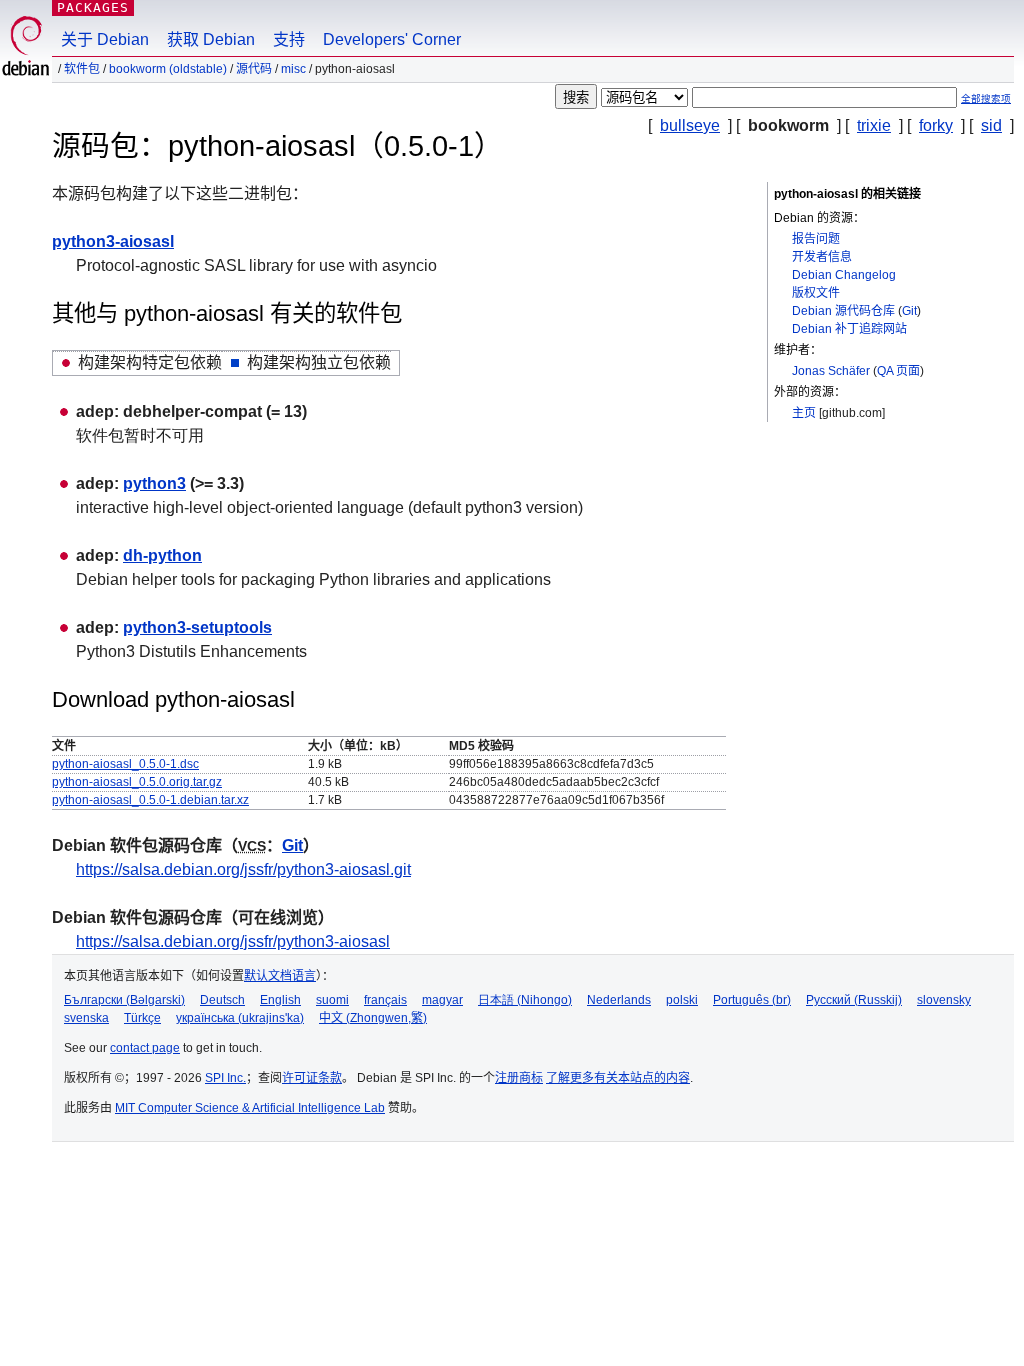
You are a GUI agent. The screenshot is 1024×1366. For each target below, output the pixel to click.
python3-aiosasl (113, 241)
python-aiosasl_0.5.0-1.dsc (125, 764)
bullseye (690, 125)
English (280, 1000)
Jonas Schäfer (831, 371)
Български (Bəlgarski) (124, 1000)
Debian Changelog (844, 275)
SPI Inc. (225, 1078)
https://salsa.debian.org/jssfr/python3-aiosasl (233, 941)
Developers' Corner (392, 39)
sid (991, 125)
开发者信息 (822, 257)
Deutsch (222, 1000)
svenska (86, 1018)
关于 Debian (105, 39)
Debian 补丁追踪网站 (849, 329)
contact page (145, 1048)
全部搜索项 (986, 98)
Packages (93, 7)
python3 (154, 483)
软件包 (82, 69)
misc (293, 69)
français (385, 1000)
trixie (874, 125)
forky (936, 125)
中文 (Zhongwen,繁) (373, 1018)
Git (909, 311)
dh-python (162, 555)
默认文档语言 (280, 976)
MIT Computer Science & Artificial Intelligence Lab (250, 1108)
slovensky (944, 1000)
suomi (332, 1000)
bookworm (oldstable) (168, 69)
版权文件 (816, 293)
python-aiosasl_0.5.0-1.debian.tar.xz (150, 800)
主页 (804, 413)
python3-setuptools (197, 627)
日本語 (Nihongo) (525, 1000)
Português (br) (752, 1000)
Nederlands (619, 1000)
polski (682, 1000)
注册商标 (519, 1078)
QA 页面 (898, 371)
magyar (442, 1000)
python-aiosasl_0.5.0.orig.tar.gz (137, 782)
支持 (289, 39)
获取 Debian (211, 39)
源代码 (254, 69)
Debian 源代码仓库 (843, 311)
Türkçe (142, 1018)
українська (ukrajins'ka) (240, 1018)
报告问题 (816, 239)
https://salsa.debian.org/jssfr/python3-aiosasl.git (243, 869)
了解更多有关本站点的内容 (618, 1078)
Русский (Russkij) (854, 1000)
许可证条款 (312, 1078)
